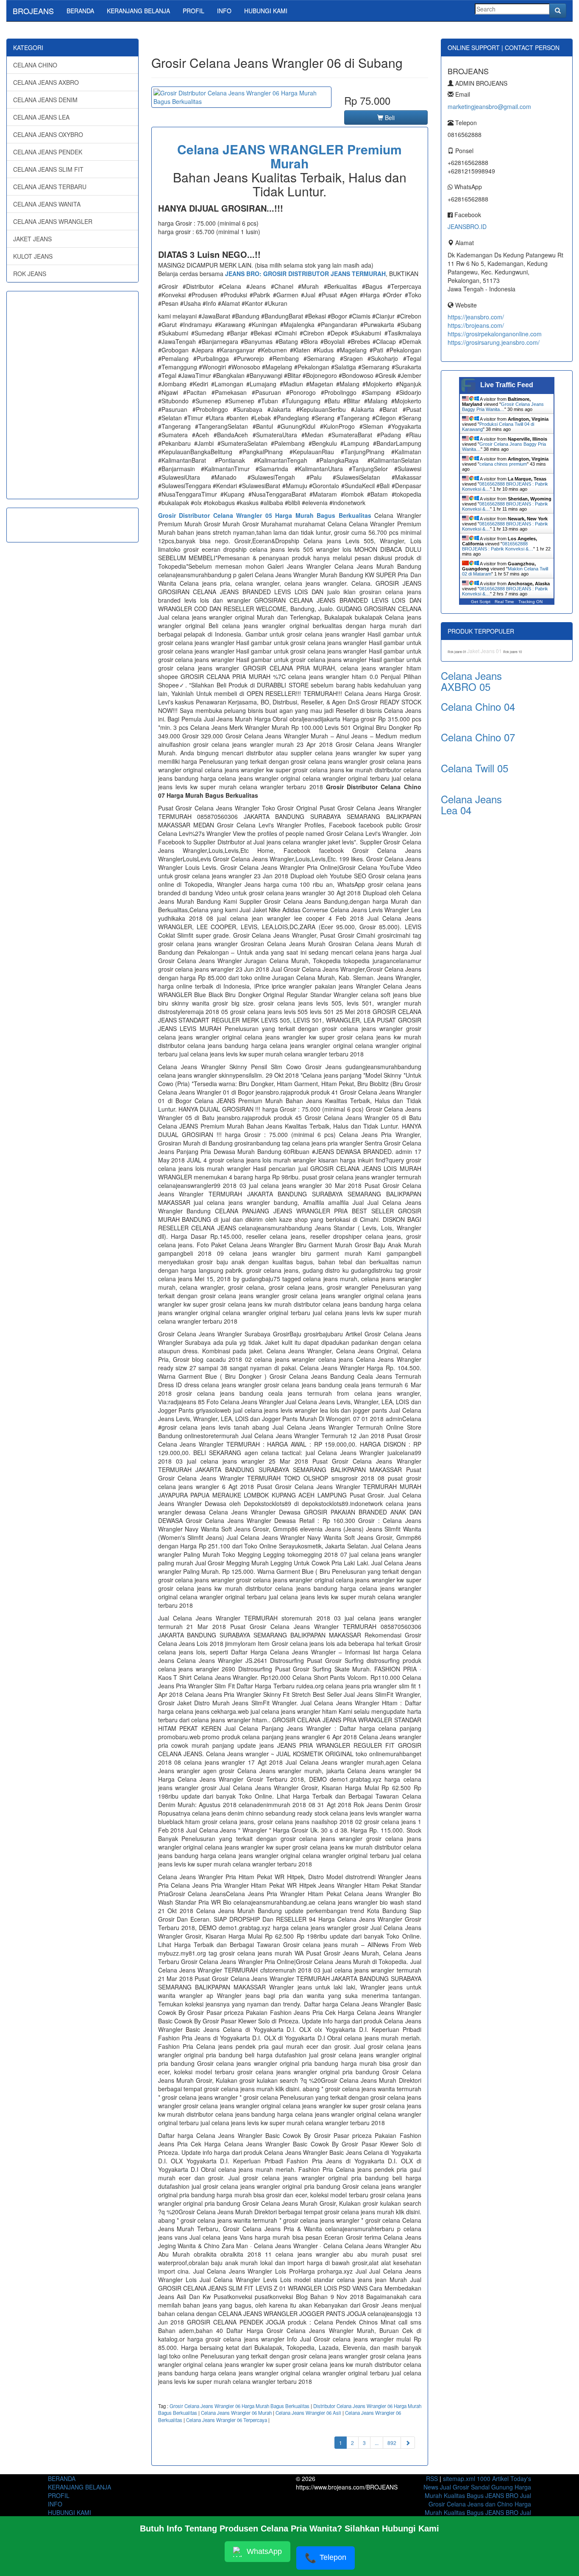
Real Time (504, 602)
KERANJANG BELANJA (138, 11)
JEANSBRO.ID (467, 226)
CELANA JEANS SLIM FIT (48, 169)
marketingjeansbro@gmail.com (489, 106)
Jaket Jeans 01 (485, 651)
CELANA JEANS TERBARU (50, 187)
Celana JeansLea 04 (471, 804)
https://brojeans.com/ (476, 325)
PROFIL (193, 11)
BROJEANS (33, 11)
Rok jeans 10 (512, 652)
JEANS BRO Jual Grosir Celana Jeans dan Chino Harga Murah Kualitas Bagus (478, 2504)
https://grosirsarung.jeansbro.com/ (494, 342)
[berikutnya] (408, 2443)
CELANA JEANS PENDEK (48, 152)
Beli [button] (389, 117)
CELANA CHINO (35, 65)
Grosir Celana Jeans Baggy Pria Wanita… (503, 407)
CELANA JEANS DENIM (45, 100)
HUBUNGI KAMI (266, 11)
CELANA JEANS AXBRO (46, 82)
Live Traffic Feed (507, 385)
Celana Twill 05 (475, 768)
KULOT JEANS (33, 256)
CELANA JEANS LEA (41, 117)
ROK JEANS (30, 274)
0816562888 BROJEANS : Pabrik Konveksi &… (498, 546)
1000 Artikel (493, 2478)
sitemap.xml (459, 2478)
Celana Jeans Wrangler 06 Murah (236, 2413)
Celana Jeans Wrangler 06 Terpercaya (227, 2420)
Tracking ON (530, 602)
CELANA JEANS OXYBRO (48, 134)
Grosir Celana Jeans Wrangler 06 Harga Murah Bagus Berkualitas (239, 2406)
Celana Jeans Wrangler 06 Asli (308, 2413)
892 (392, 2443)
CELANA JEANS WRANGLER (53, 221)
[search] (558, 11)
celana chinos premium (503, 464)
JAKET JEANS (32, 239)
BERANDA (80, 11)
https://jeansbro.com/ (476, 317)
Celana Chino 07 (478, 737)
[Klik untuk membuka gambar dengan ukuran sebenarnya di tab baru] (241, 97)
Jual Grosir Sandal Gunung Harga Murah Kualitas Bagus (478, 2491)
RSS (432, 2478)
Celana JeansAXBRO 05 (471, 681)
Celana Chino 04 (478, 706)
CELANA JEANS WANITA (47, 204)
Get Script (481, 602)
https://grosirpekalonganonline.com (495, 334)
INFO (224, 11)
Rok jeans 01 (457, 652)
